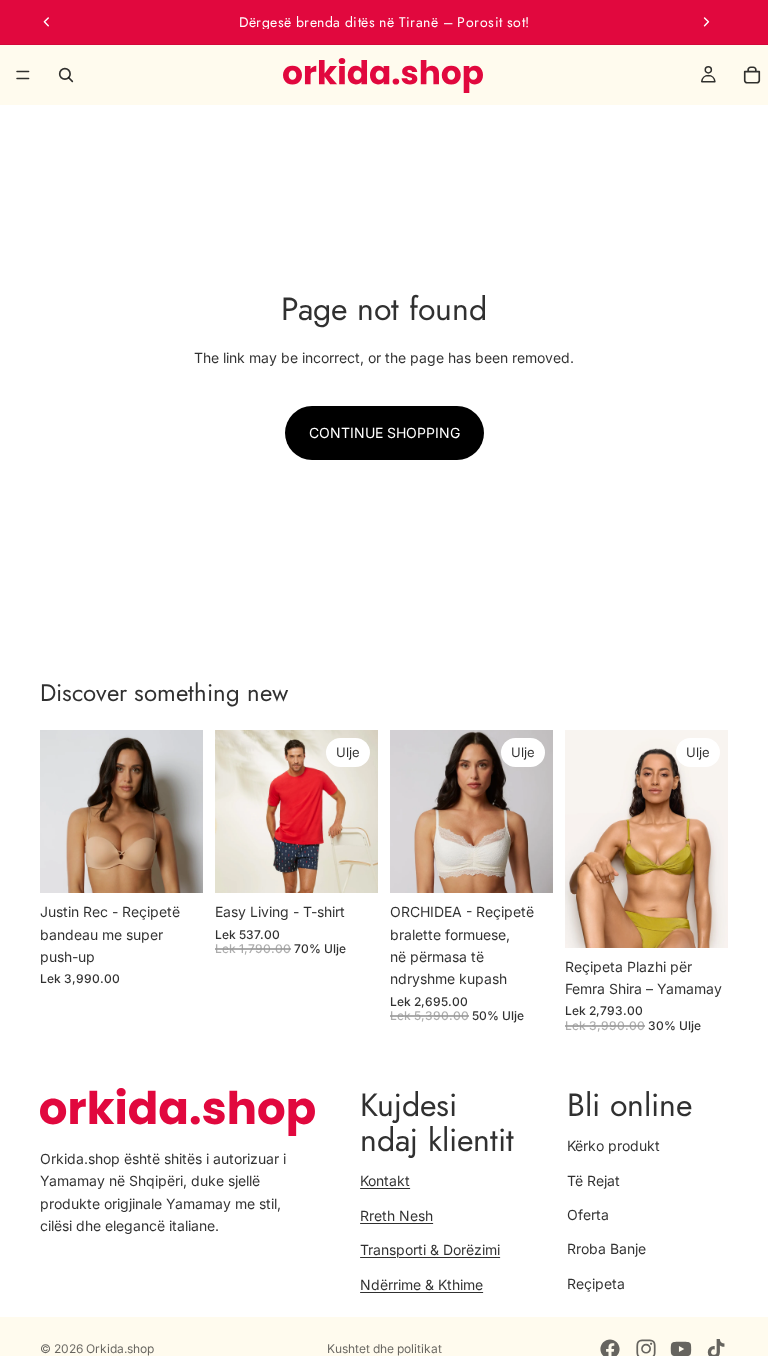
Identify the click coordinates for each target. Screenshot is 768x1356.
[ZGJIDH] (172, 862)
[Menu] (23, 75)
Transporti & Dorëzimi (430, 1249)
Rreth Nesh (396, 1214)
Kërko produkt (613, 1145)
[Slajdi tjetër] (706, 22)
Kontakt (385, 1180)
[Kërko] (66, 75)
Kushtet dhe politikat (384, 1348)
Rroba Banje (606, 1248)
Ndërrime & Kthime (421, 1283)
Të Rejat (593, 1179)
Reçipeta (596, 1282)
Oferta (588, 1214)
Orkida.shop (120, 1348)
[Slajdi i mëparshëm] (47, 22)
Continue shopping (384, 432)
